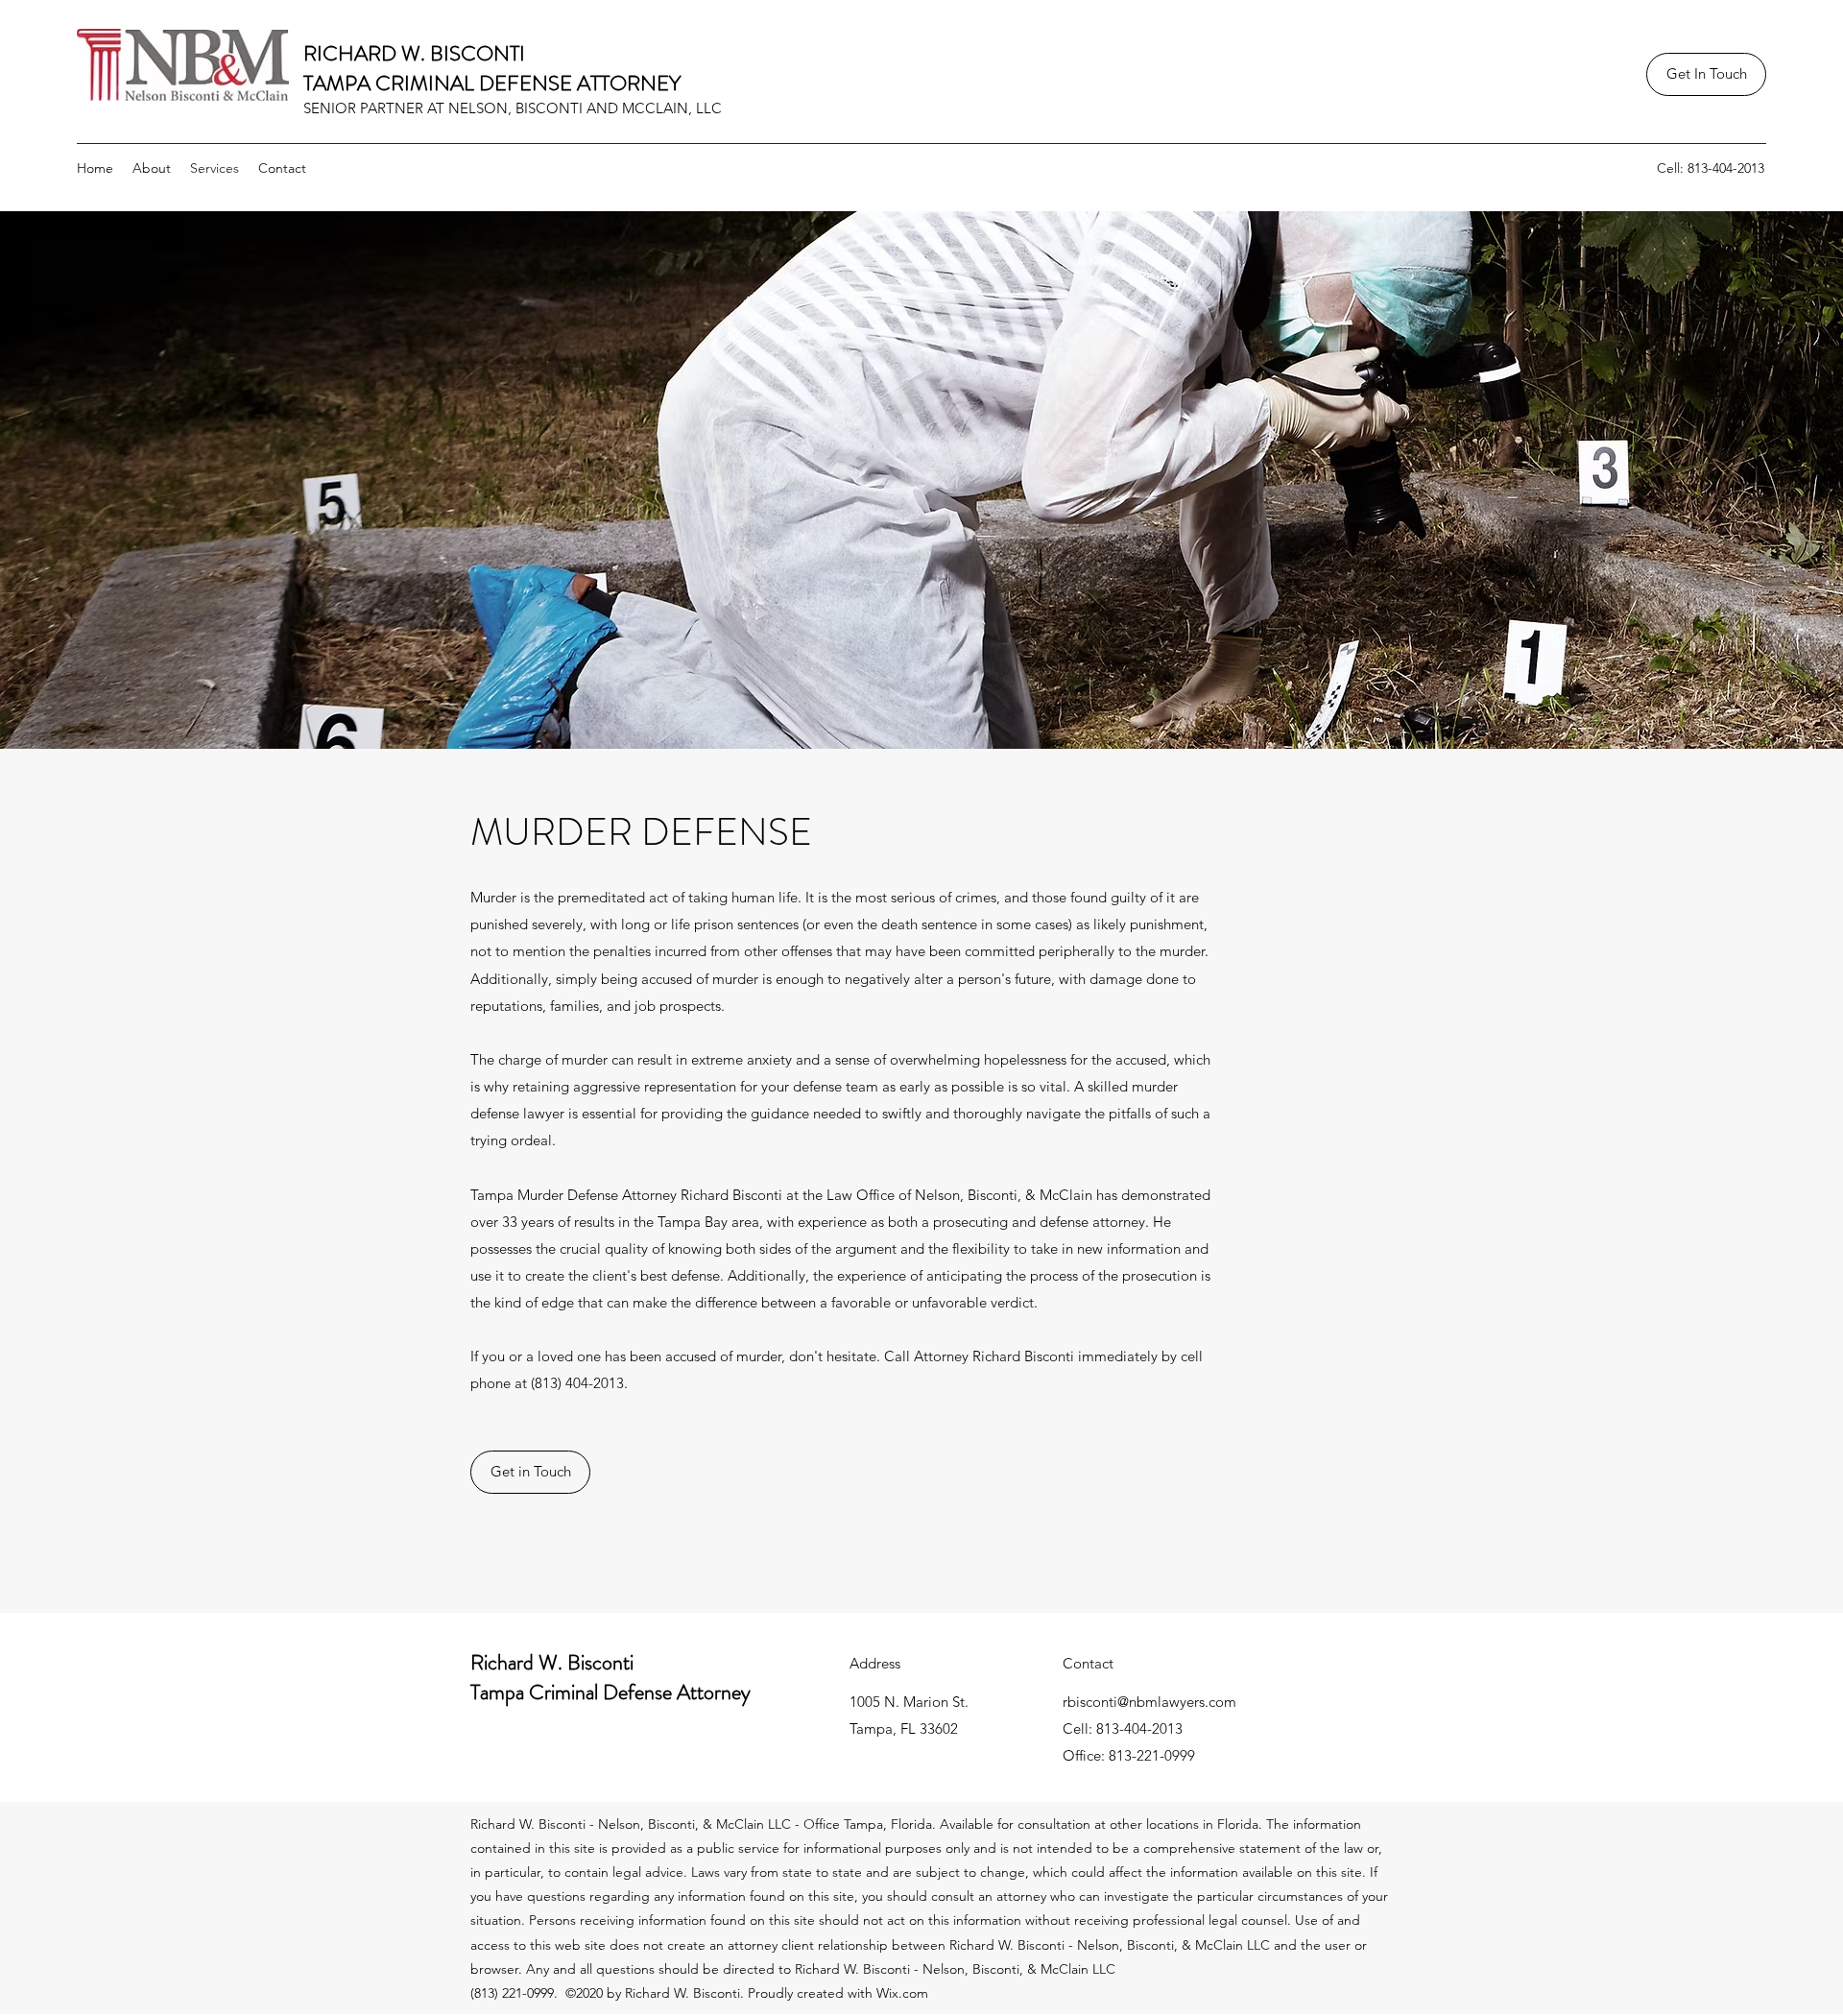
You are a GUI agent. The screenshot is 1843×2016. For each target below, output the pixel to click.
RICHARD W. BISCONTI (414, 53)
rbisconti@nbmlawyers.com (1149, 1702)
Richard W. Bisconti (552, 1662)
